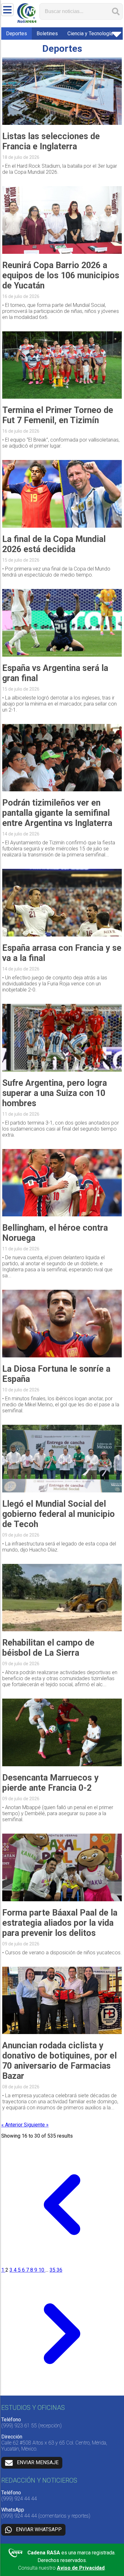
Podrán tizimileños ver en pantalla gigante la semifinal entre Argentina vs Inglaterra (57, 813)
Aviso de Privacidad (81, 2568)
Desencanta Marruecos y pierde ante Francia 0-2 (50, 1783)
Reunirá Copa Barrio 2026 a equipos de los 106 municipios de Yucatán (61, 275)
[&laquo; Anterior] (62, 2264)
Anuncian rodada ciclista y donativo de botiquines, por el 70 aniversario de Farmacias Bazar (59, 2061)
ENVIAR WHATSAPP (39, 2529)
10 (42, 2270)
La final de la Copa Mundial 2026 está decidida (54, 544)
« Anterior (13, 2125)
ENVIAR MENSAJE (38, 2462)
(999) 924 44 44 (19, 2499)
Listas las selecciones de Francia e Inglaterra (51, 141)
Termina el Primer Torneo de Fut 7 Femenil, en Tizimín (58, 415)
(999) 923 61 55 (19, 2426)
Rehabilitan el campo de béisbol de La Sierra (48, 1648)
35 (53, 2270)
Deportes (17, 34)
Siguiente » (36, 2125)
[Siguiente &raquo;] (62, 2393)
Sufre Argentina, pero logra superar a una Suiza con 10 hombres (55, 1093)
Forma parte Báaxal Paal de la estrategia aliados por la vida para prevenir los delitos (60, 1923)
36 (59, 2270)
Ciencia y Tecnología (90, 34)
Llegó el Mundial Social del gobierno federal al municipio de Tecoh (59, 1514)
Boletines (47, 34)
